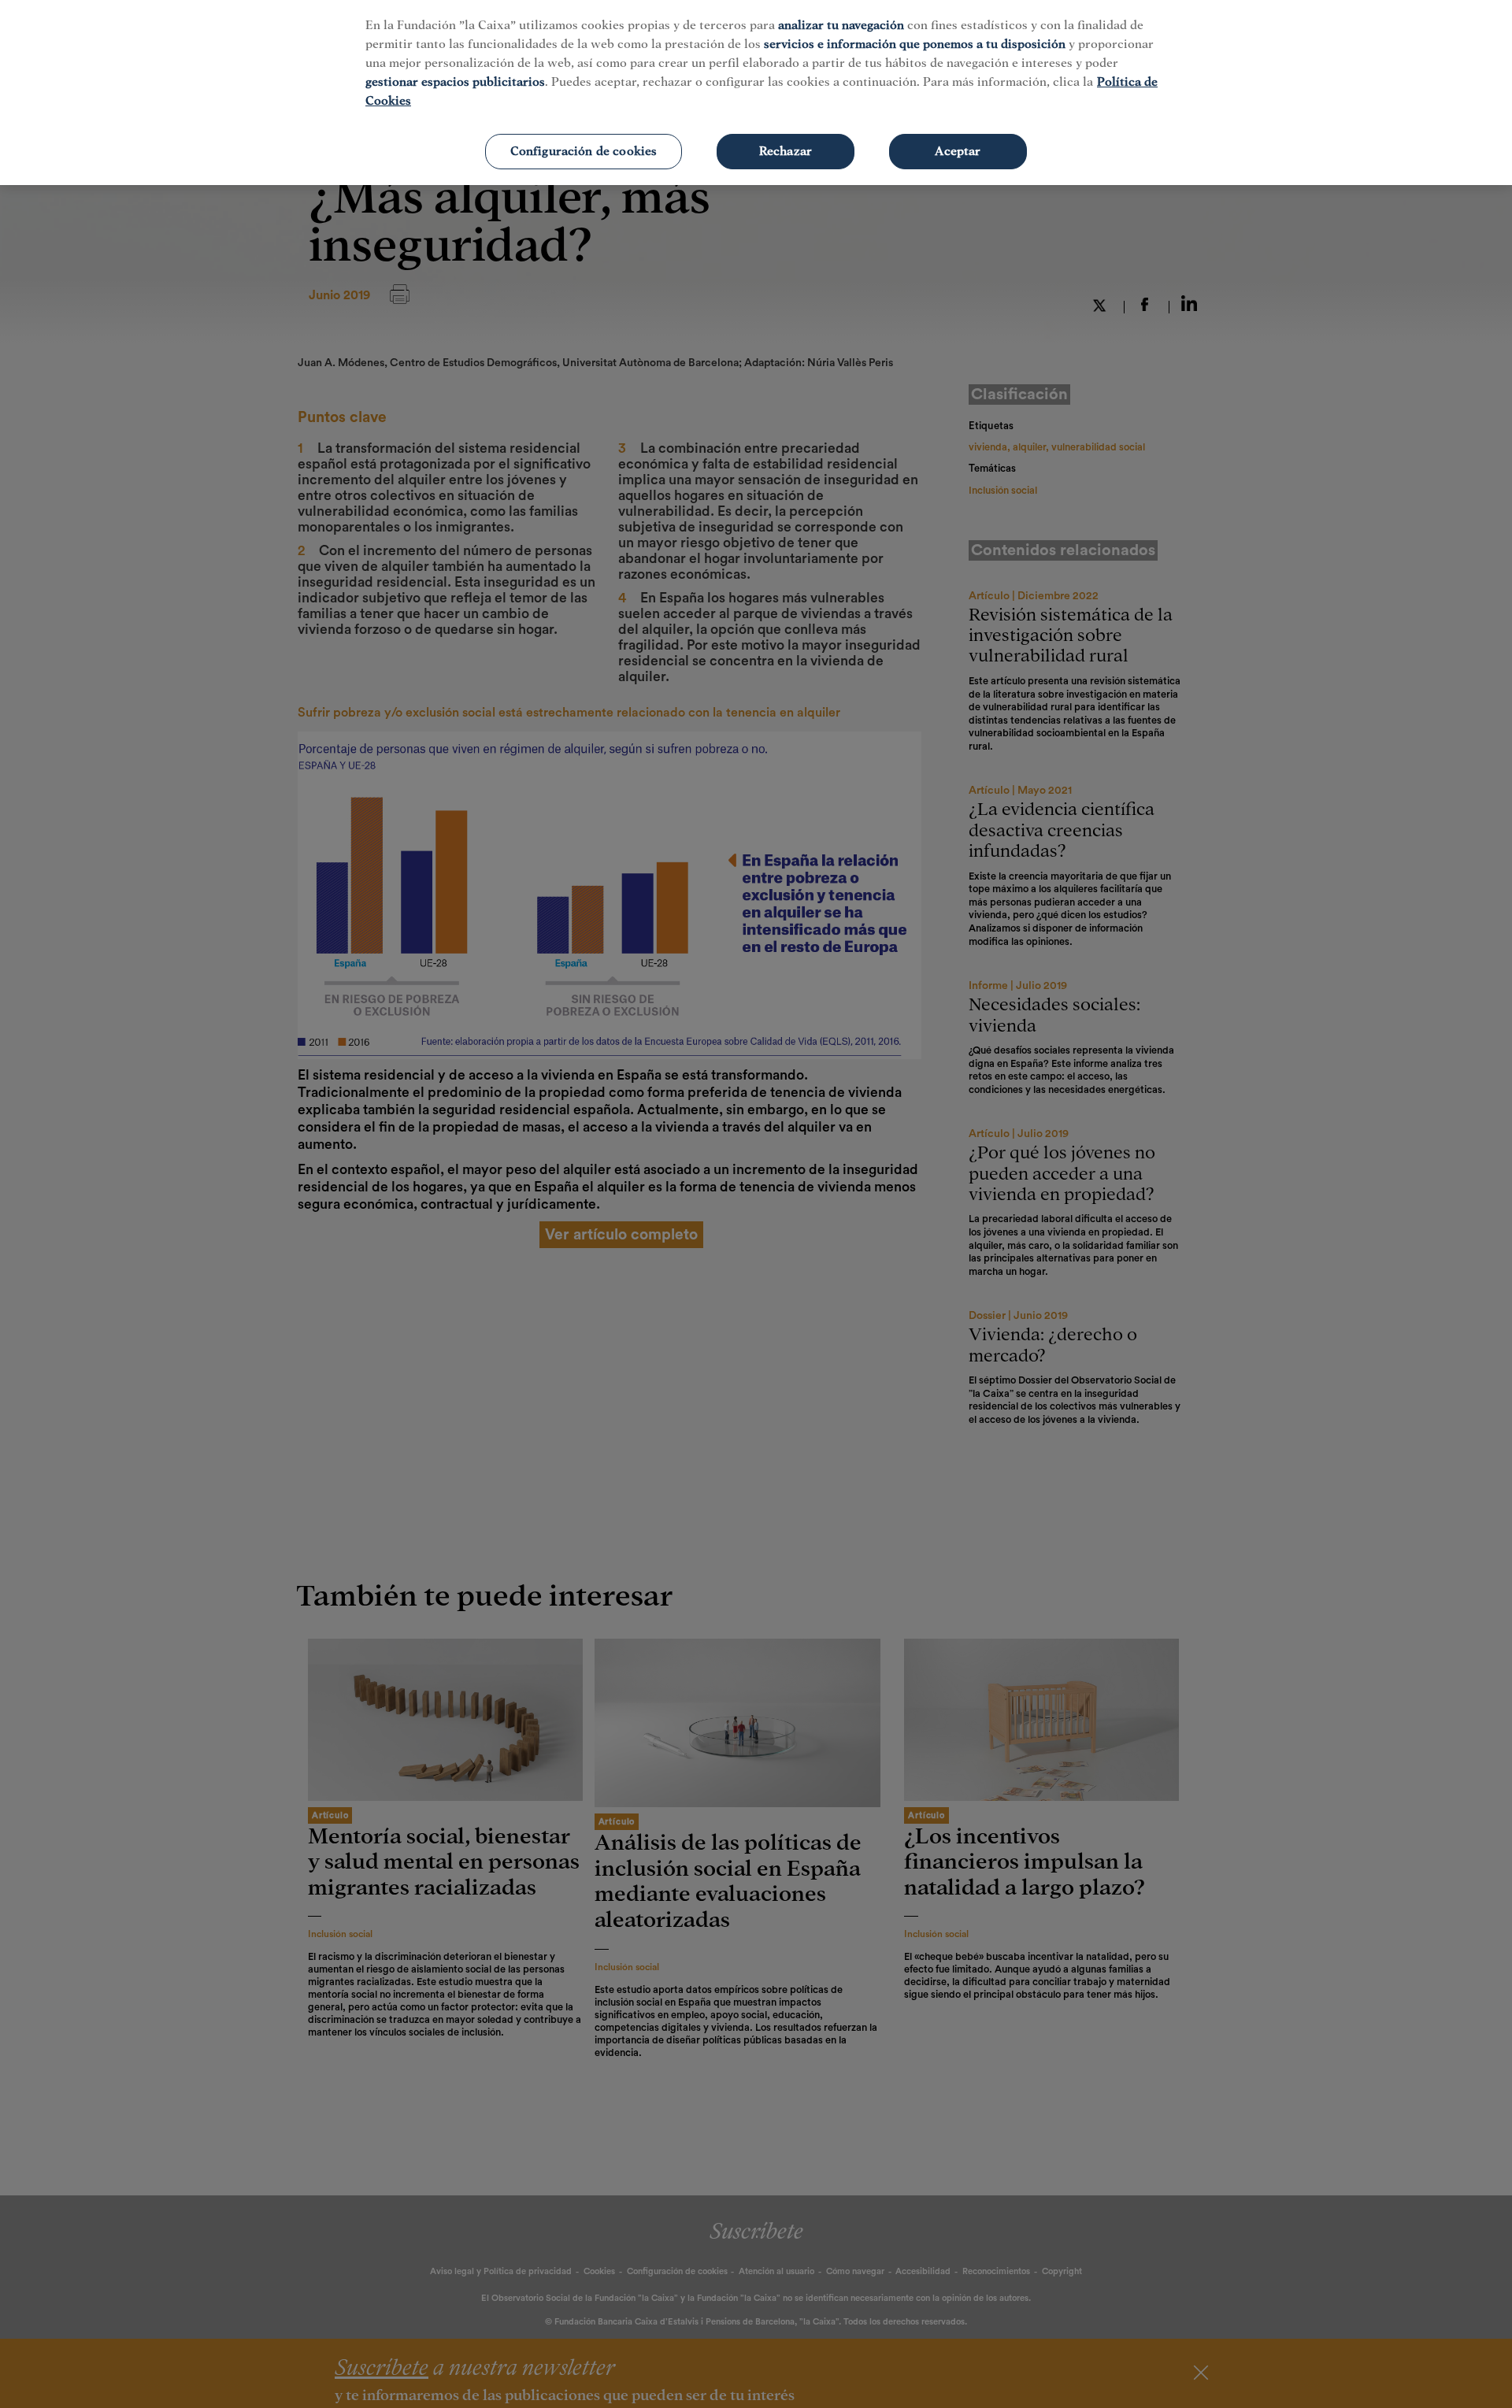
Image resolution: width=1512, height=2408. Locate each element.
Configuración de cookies (584, 151)
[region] (756, 93)
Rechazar (786, 151)
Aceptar (958, 151)
